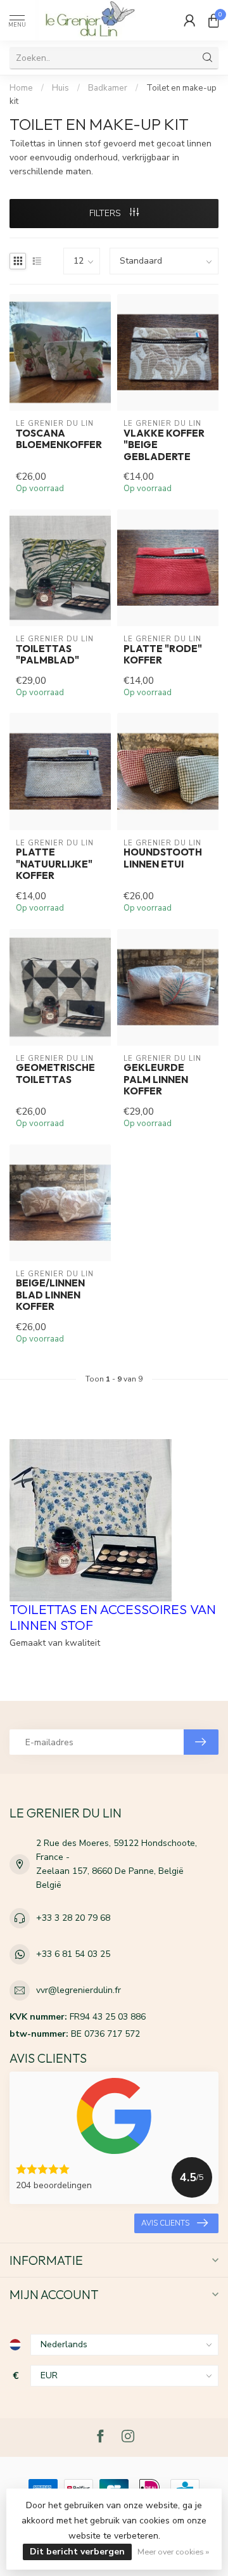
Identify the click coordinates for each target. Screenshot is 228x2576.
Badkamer (108, 88)
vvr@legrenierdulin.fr (79, 1990)
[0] (213, 20)
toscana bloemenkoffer (59, 439)
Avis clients (165, 2223)
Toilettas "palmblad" (47, 655)
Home (21, 88)
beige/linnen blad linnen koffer (50, 1295)
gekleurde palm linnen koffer (156, 1080)
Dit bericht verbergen (77, 2552)
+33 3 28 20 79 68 (73, 1918)
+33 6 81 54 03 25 (73, 1954)
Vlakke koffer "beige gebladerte (164, 445)
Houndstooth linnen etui (163, 858)
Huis (60, 88)
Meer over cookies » (173, 2552)
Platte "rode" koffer (163, 655)
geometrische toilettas (55, 1073)
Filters (106, 213)
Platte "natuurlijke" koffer (54, 864)
